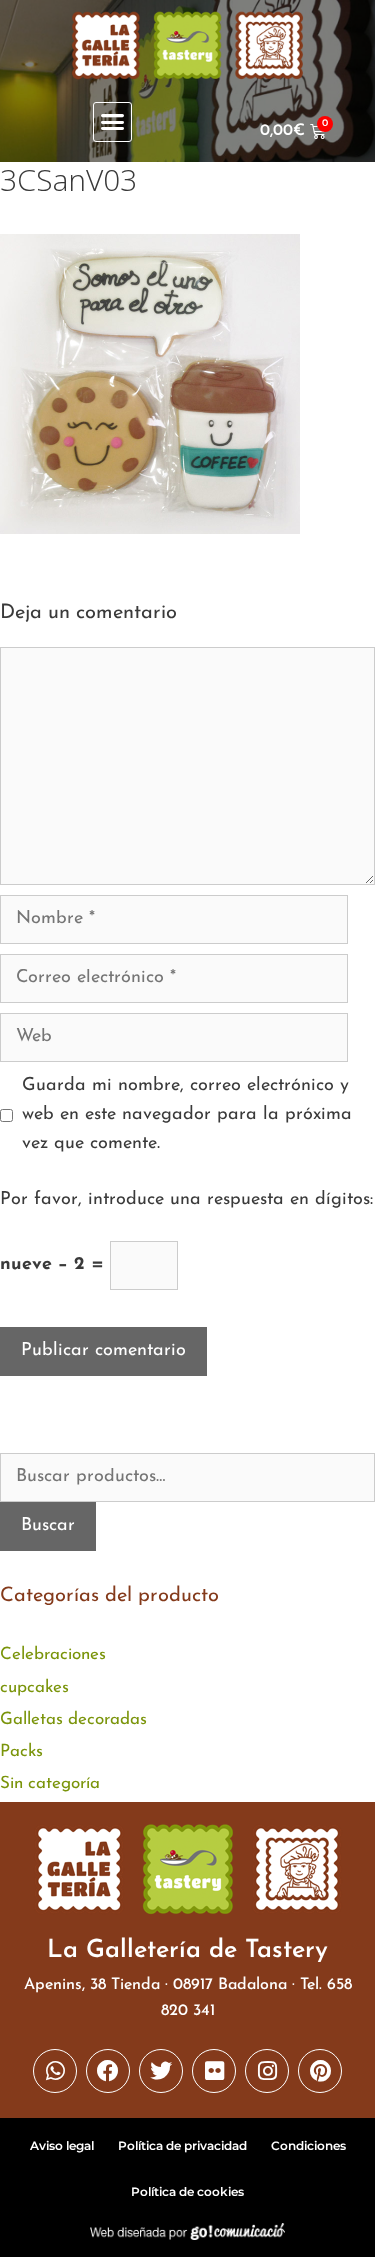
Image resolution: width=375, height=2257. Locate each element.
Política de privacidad (182, 2145)
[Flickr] (214, 2071)
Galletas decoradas (73, 1719)
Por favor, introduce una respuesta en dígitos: (186, 1200)
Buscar (48, 1526)
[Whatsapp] (55, 2071)
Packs (21, 1751)
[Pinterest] (320, 2071)
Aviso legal (62, 2145)
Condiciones (308, 2145)
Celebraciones (53, 1654)
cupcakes (34, 1687)
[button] (113, 122)
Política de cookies (187, 2191)
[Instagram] (267, 2071)
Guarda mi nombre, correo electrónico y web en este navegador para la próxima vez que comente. (187, 1115)
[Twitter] (161, 2071)
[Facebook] (108, 2071)
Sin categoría (50, 1783)
